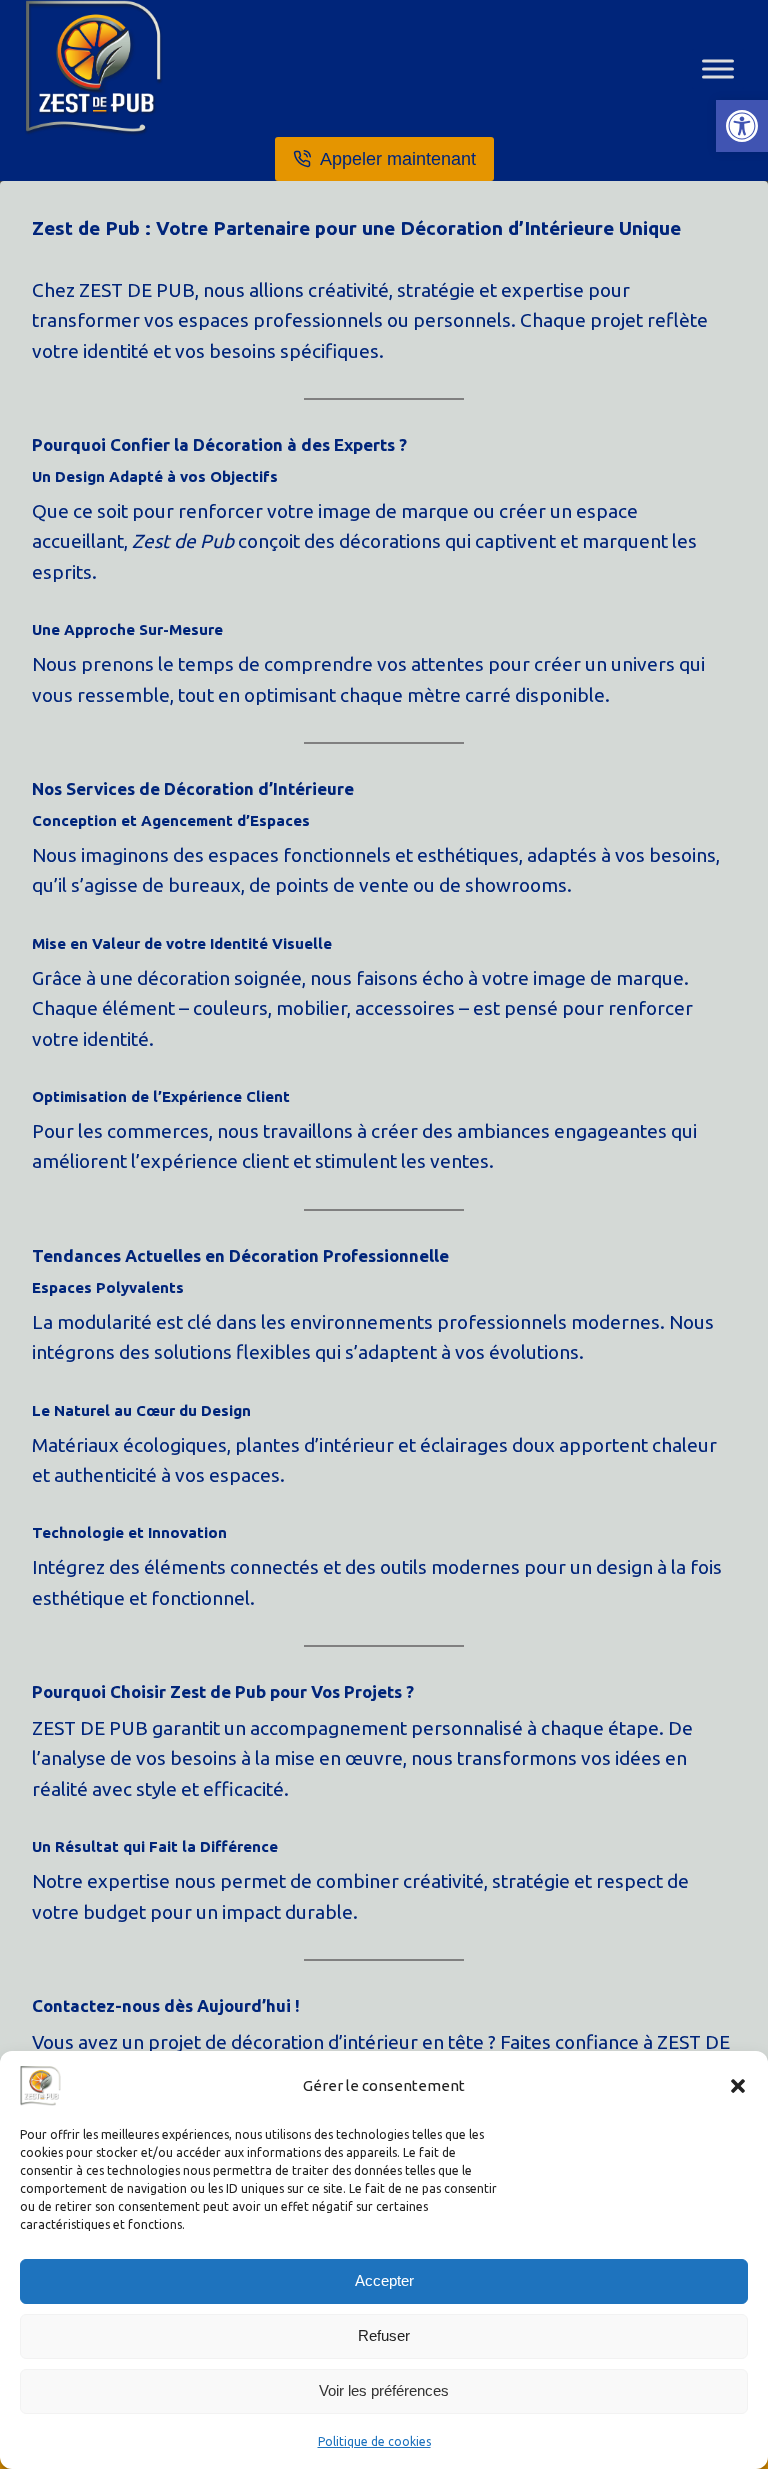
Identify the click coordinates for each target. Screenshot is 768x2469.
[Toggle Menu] (718, 68)
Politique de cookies (374, 2441)
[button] (742, 126)
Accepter (384, 2280)
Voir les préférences (384, 2390)
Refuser (384, 2335)
